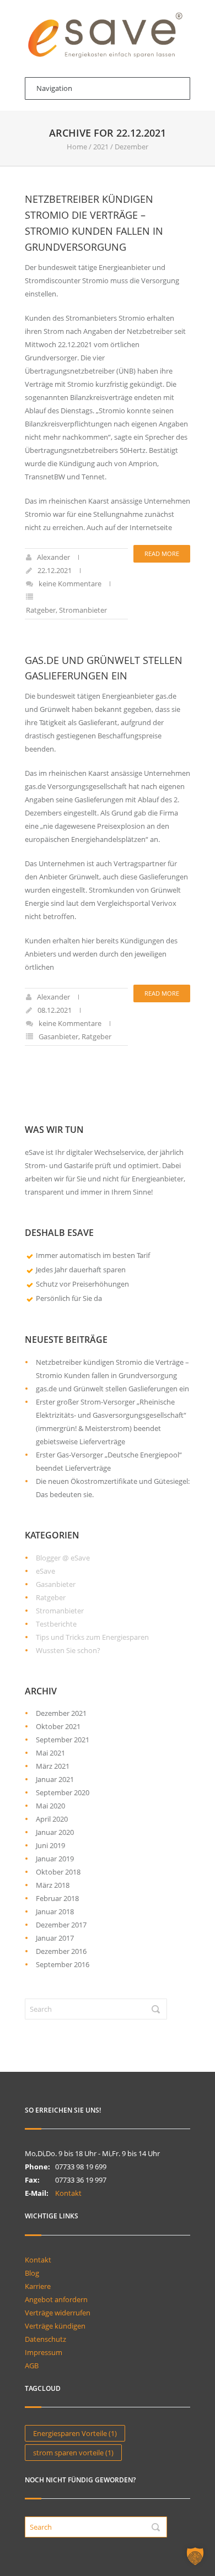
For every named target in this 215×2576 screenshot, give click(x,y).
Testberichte (56, 1624)
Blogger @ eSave (63, 1558)
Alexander (53, 557)
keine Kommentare (70, 584)
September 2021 (63, 1740)
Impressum (44, 2352)
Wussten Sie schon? (68, 1650)
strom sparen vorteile (73, 2453)
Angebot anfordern (56, 2299)
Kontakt (68, 2193)
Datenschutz (45, 2339)
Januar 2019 (55, 1859)
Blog (32, 2273)
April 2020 (52, 1819)
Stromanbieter (83, 610)
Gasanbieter (58, 1036)
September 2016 (63, 1964)
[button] (195, 2556)
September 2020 (63, 1792)
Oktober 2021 (58, 1726)
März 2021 (53, 1766)
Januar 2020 (55, 1832)
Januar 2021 (55, 1779)
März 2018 (53, 1885)
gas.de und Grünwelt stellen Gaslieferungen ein (112, 1389)
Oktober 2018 (58, 1872)
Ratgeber (41, 610)
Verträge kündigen (55, 2326)
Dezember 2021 (61, 1713)
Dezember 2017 (61, 1925)
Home (77, 147)
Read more (162, 553)
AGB (32, 2366)
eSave (45, 1571)
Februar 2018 (57, 1898)
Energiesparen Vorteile (75, 2433)
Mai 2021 (50, 1753)
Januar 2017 (55, 1938)
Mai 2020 (50, 1806)
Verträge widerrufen (58, 2313)
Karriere (38, 2286)
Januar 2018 (55, 1911)
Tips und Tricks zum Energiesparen (92, 1637)
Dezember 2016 (61, 1951)
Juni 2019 (50, 1845)
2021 (101, 147)
